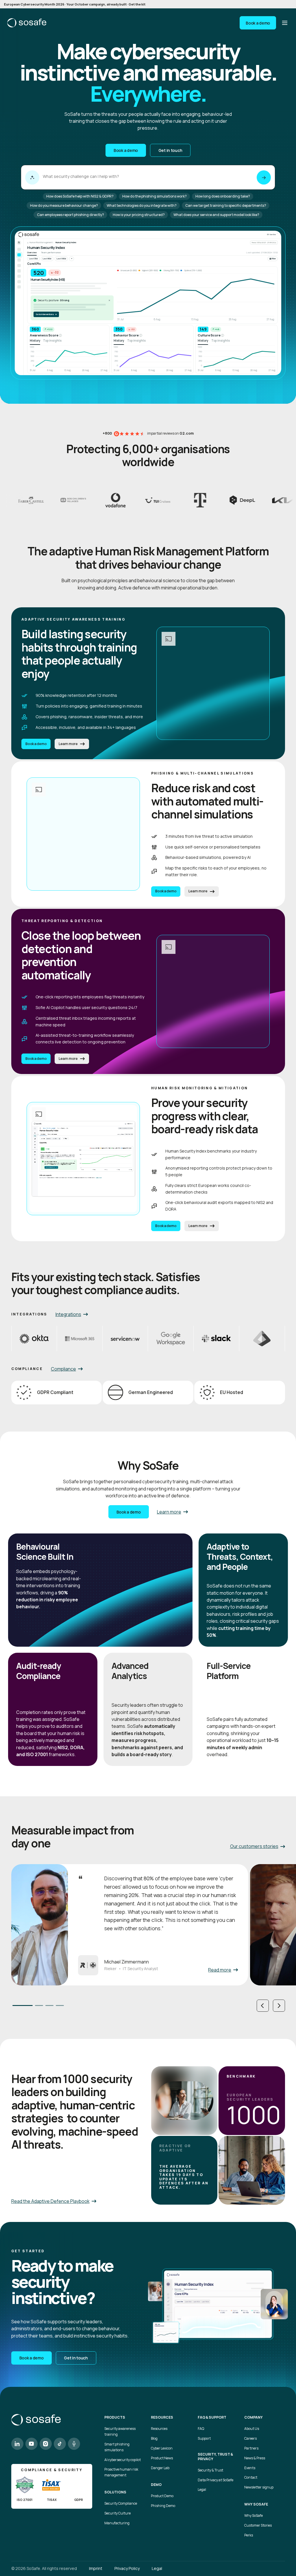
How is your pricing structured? (139, 215)
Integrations (68, 1314)
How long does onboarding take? (223, 196)
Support (204, 2438)
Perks (249, 2535)
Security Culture (118, 2513)
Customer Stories (258, 2525)
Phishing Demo (163, 2506)
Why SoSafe (254, 2515)
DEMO (156, 2485)
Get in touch (170, 150)
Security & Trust (210, 2470)
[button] (263, 2006)
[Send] (264, 177)
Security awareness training (120, 2431)
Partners (251, 2448)
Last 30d (34, 259)
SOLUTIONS (115, 2492)
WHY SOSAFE (256, 2504)
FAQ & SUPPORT (212, 2417)
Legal (202, 2490)
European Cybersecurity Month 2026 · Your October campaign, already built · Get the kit (75, 4)
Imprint (96, 2568)
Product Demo (162, 2496)
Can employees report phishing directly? (71, 215)
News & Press (255, 2458)
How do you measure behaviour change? (64, 205)
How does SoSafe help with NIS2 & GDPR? (80, 196)
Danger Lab (160, 2468)
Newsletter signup (259, 2487)
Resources (159, 2429)
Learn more (68, 744)
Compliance (63, 1369)
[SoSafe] (27, 23)
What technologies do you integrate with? (142, 205)
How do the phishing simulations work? (155, 196)
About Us (252, 2429)
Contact (251, 2477)
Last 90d (47, 259)
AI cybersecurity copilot (123, 2460)
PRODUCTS (115, 2417)
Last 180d (61, 259)
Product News (162, 2458)
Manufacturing (117, 2523)
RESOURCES (162, 2417)
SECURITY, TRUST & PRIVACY (215, 2457)
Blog (154, 2438)
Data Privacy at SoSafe (215, 2480)
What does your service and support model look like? (216, 215)
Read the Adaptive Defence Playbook (50, 2201)
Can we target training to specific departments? (226, 205)
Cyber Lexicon (162, 2448)
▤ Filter (273, 259)
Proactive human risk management (121, 2472)
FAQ (201, 2429)
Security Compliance (121, 2503)
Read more (220, 1970)
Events (250, 2468)
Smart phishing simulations (117, 2447)
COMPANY (254, 2417)
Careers (250, 2438)
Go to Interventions (46, 314)
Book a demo (258, 23)
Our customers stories (254, 1846)
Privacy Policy (127, 2568)
